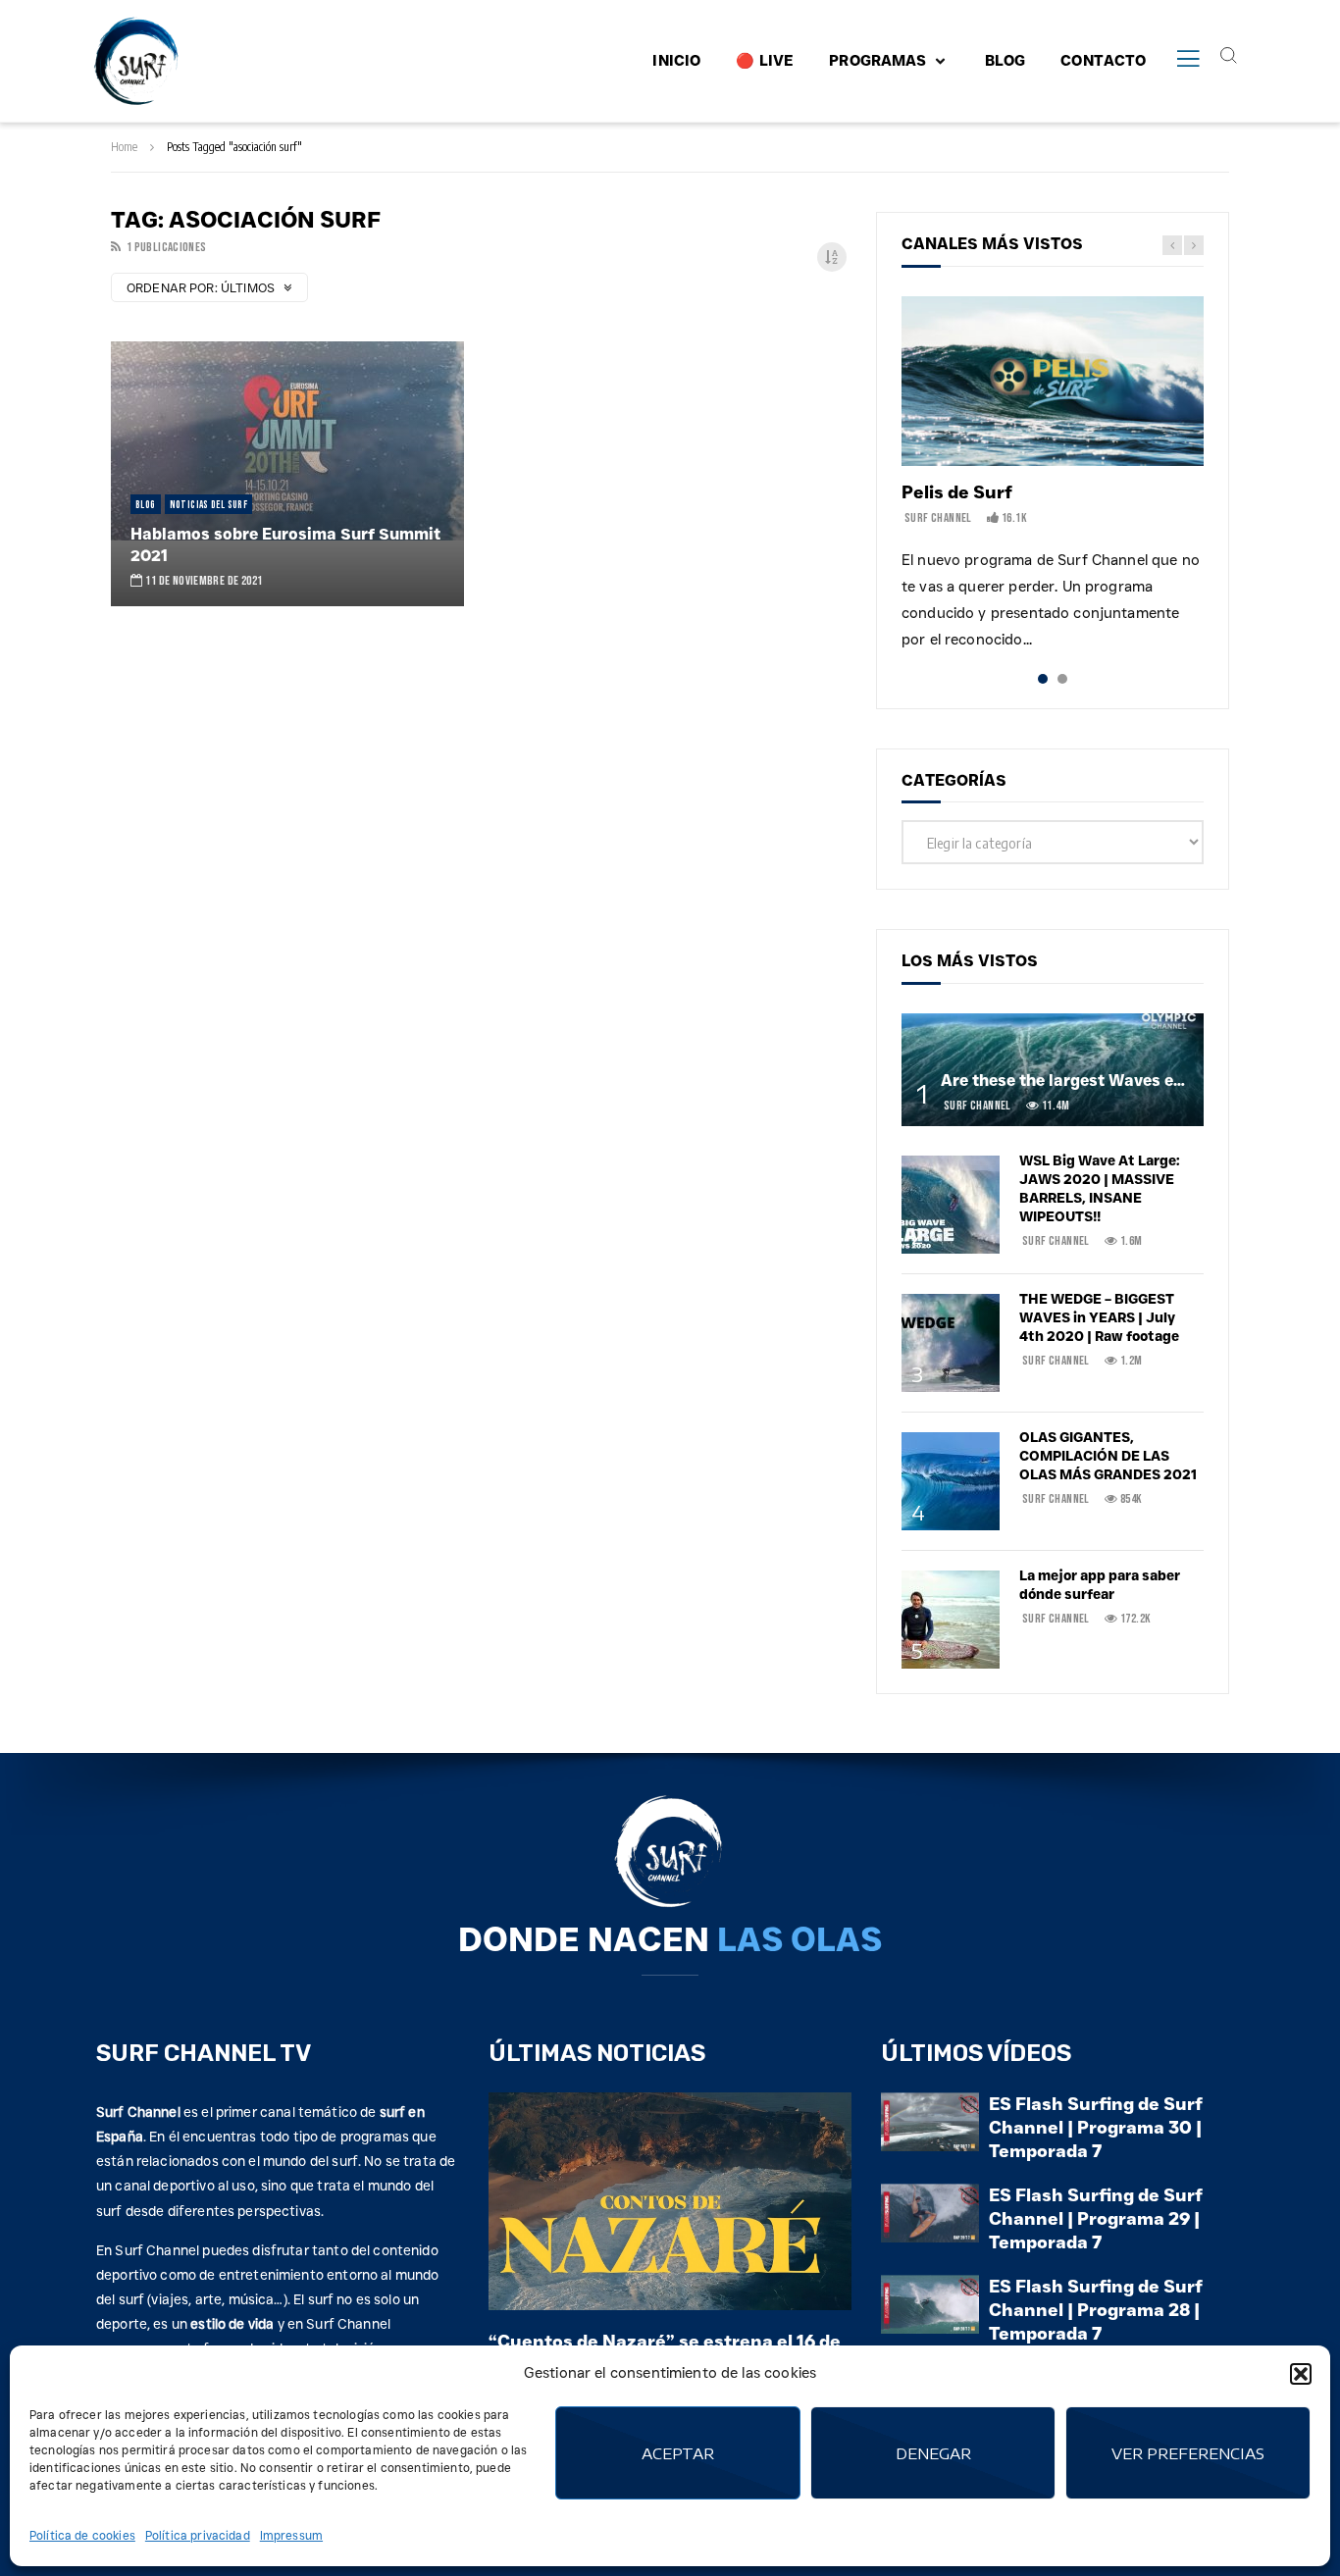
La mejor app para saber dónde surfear (1100, 1585)
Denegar (933, 2453)
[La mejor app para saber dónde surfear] (951, 1620)
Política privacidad (198, 2535)
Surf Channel (938, 518)
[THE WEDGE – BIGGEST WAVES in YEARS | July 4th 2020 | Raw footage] (951, 1343)
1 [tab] (1043, 679)
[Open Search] (1228, 55)
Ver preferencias (1188, 2453)
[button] (1301, 2374)
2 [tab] (1062, 679)
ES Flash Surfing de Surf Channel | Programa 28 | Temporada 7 (1096, 2311)
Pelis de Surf (957, 492)
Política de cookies (82, 2535)
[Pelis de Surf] (1053, 381)
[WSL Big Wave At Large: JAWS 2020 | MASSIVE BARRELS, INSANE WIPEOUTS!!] (951, 1205)
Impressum (291, 2535)
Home (124, 147)
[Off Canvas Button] (1188, 60)
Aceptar (678, 2453)
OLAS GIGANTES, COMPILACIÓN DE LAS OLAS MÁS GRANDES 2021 (1108, 1456)
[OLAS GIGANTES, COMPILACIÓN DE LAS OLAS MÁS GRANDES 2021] (951, 1481)
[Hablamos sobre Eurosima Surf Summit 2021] (287, 474)
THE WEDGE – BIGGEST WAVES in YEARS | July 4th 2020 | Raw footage (1099, 1317)
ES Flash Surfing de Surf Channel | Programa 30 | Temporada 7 (1096, 2128)
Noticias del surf (209, 505)
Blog (146, 505)
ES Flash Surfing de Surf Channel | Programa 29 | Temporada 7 (1096, 2219)
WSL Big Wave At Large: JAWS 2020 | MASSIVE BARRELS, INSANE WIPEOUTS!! (1100, 1188)
